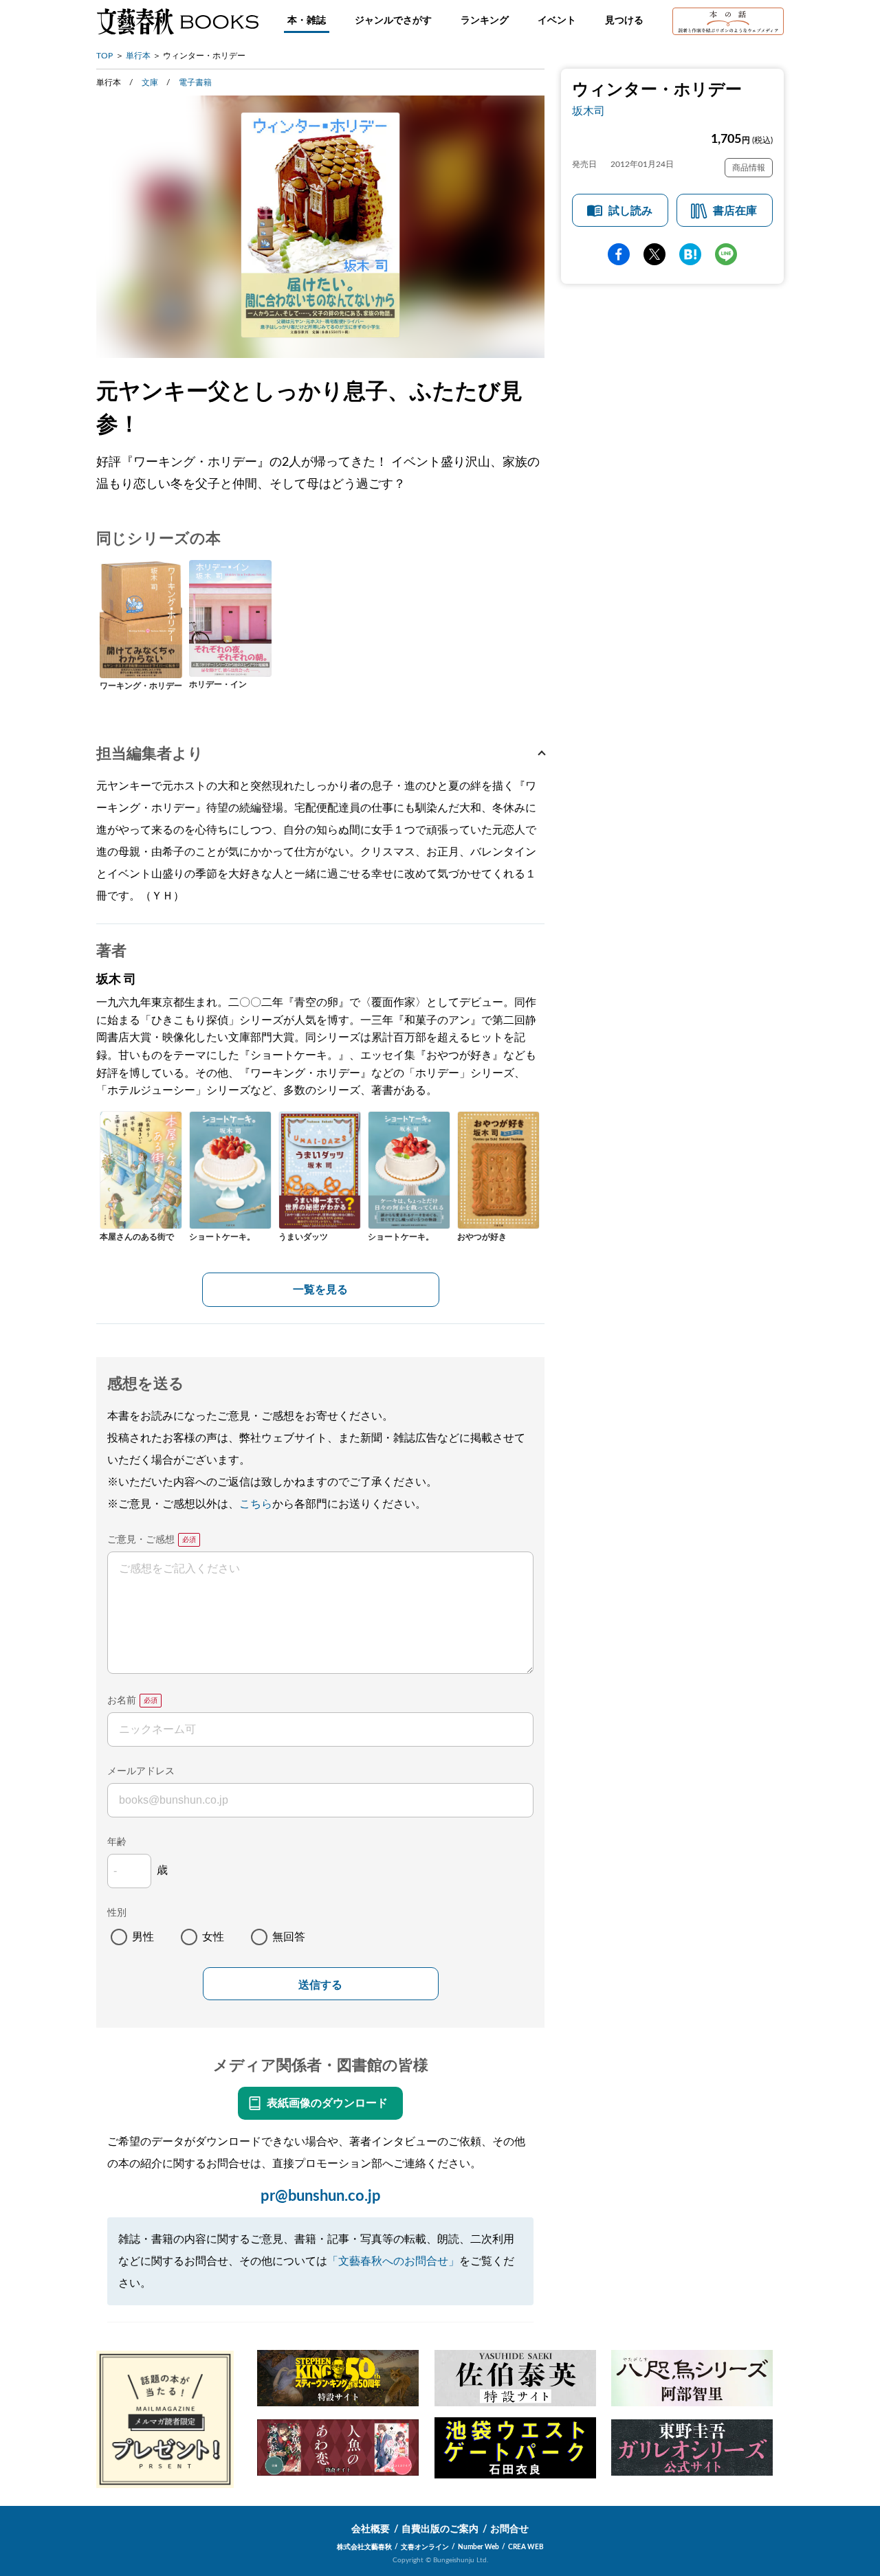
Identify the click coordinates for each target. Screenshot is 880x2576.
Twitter (654, 254)
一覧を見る (320, 1290)
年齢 (117, 1842)
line (726, 254)
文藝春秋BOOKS (177, 21)
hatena (690, 254)
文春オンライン (425, 2547)
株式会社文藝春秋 (364, 2547)
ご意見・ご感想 (141, 1540)
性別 (117, 1913)
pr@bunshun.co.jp (321, 2196)
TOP (104, 56)
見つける (624, 21)
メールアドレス (141, 1771)
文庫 (150, 82)
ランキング (485, 21)
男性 (143, 1937)
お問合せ (509, 2529)
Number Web (478, 2547)
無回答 (289, 1937)
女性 (213, 1937)
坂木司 (588, 111)
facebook (619, 254)
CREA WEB (526, 2547)
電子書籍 (195, 82)
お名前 (122, 1701)
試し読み (630, 211)
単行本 (138, 56)
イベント (557, 21)
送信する (320, 1985)
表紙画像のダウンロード (327, 2103)
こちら (256, 1504)
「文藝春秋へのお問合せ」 (393, 2261)
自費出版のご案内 (440, 2529)
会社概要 (371, 2529)
